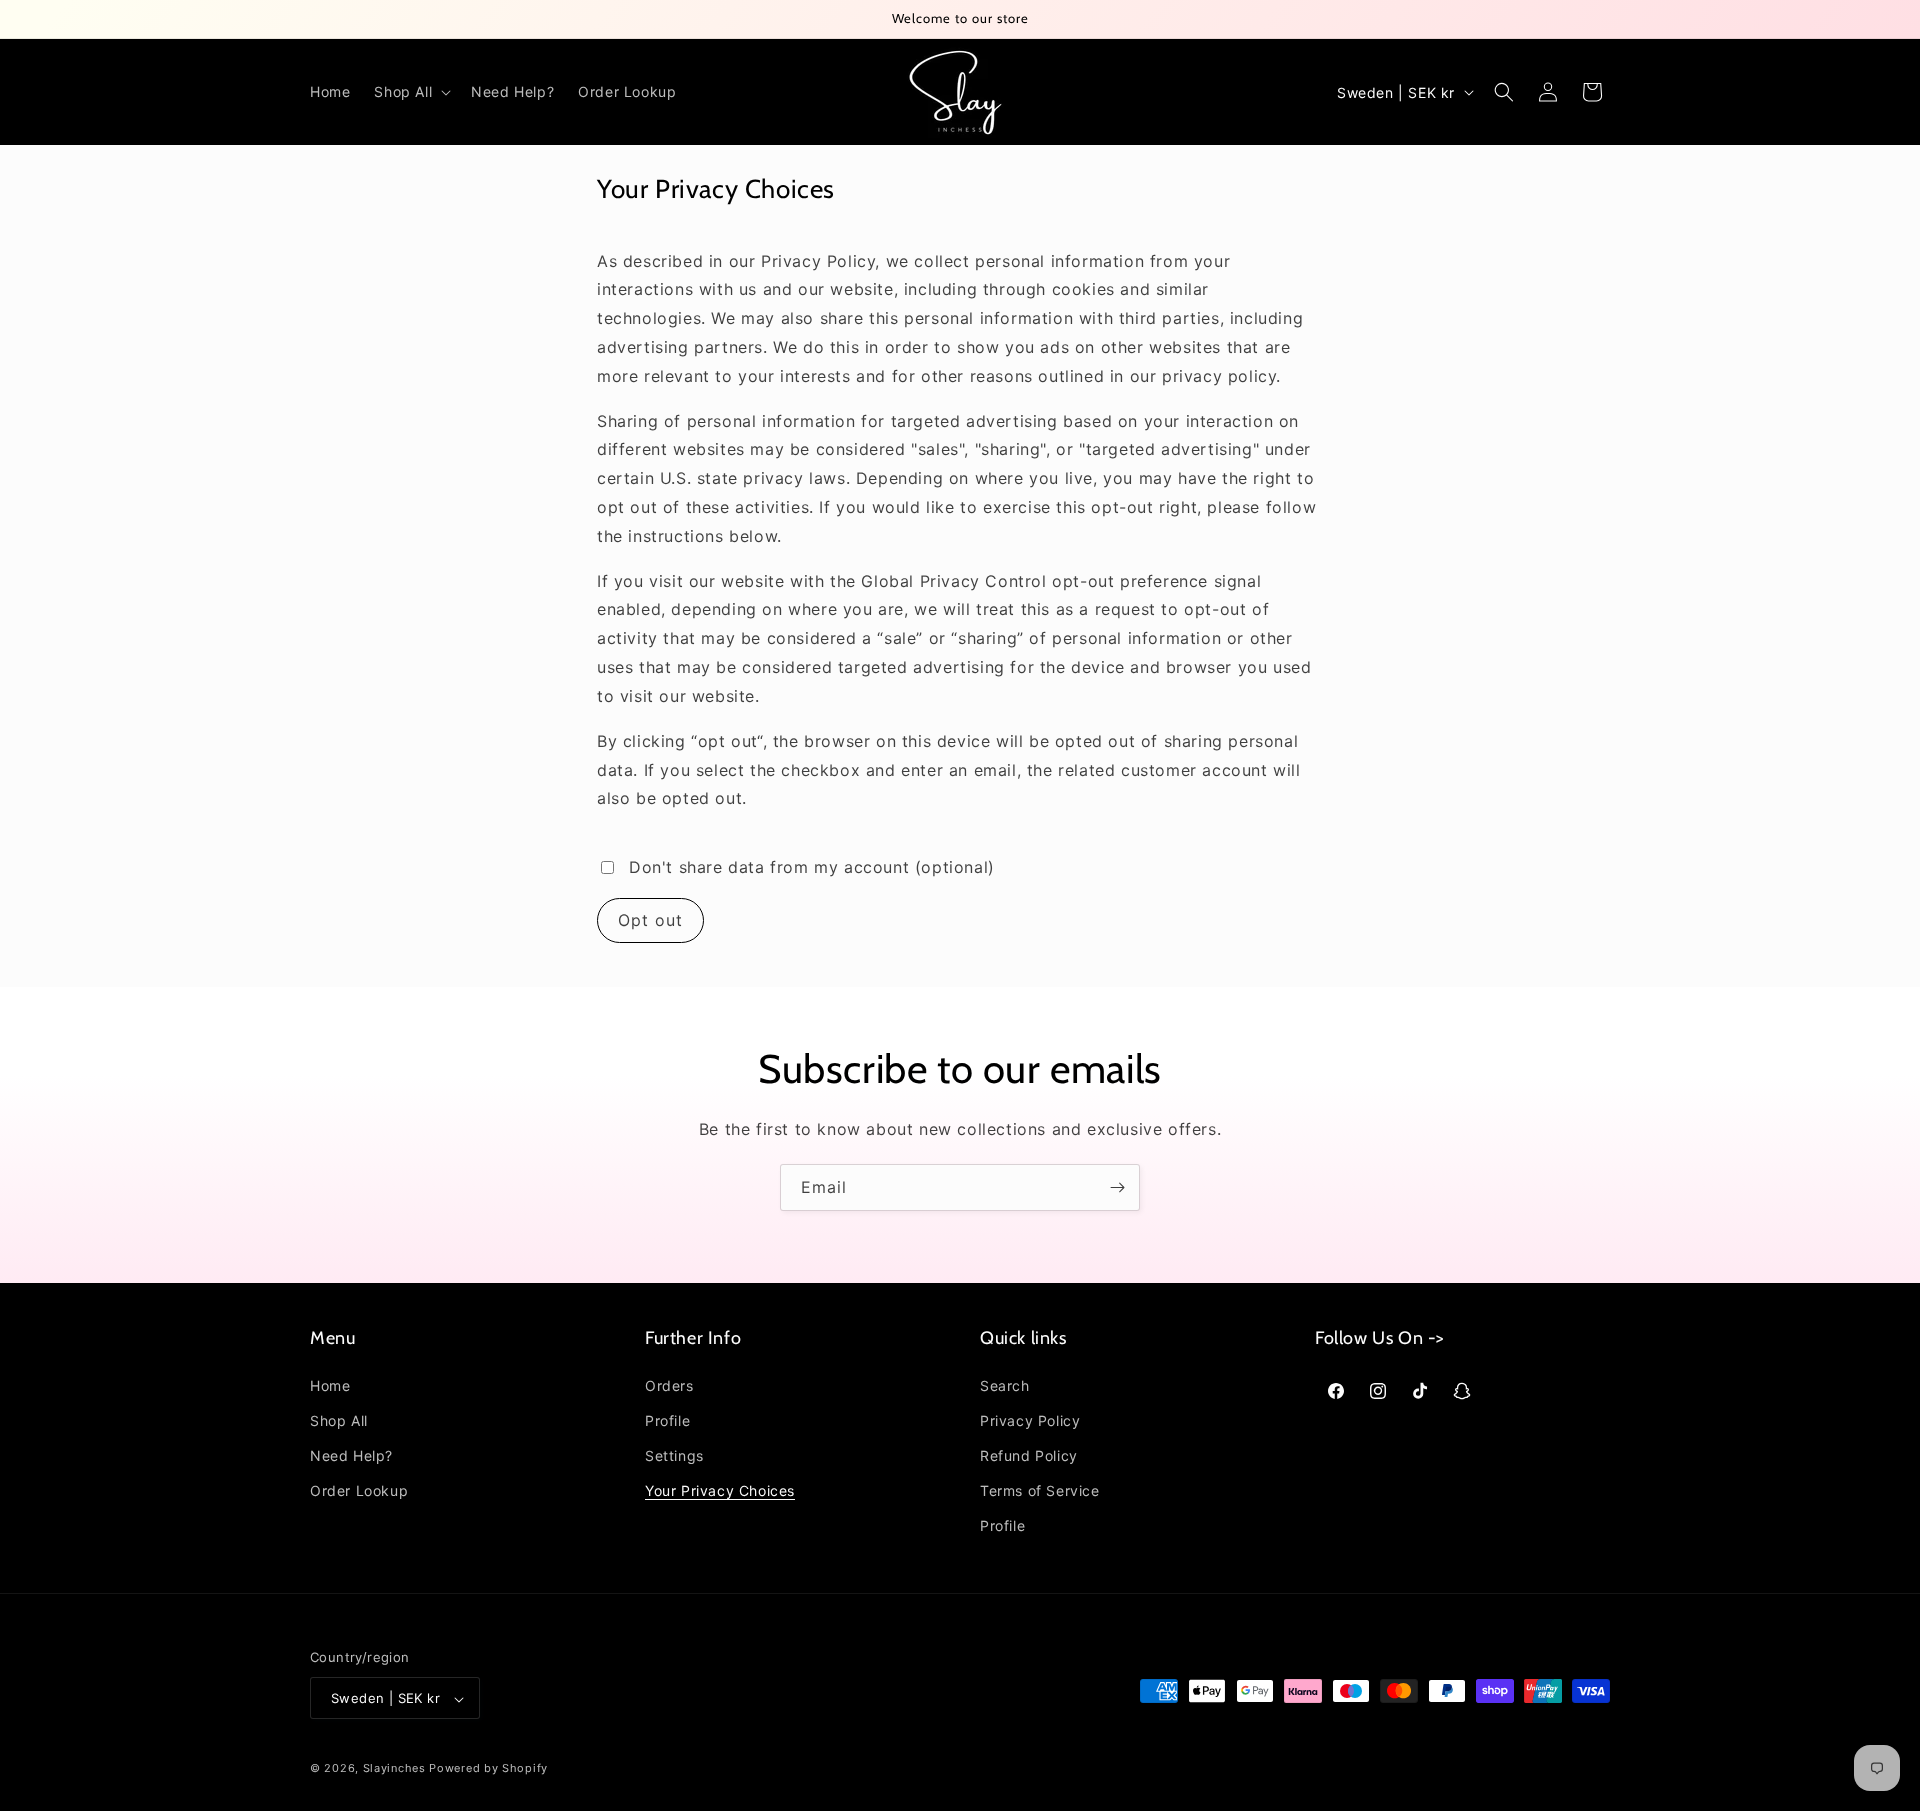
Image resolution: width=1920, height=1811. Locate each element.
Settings (674, 1455)
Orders (669, 1384)
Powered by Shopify (488, 1769)
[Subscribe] (1117, 1187)
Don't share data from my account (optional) (812, 867)
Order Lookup (359, 1490)
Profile (667, 1419)
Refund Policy (1029, 1455)
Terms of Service (1040, 1490)
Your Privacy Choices (720, 1490)
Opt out (650, 920)
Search (1005, 1384)
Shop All (339, 1419)
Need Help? (351, 1455)
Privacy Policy (1030, 1419)
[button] (410, 92)
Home (330, 1384)
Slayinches (394, 1769)
